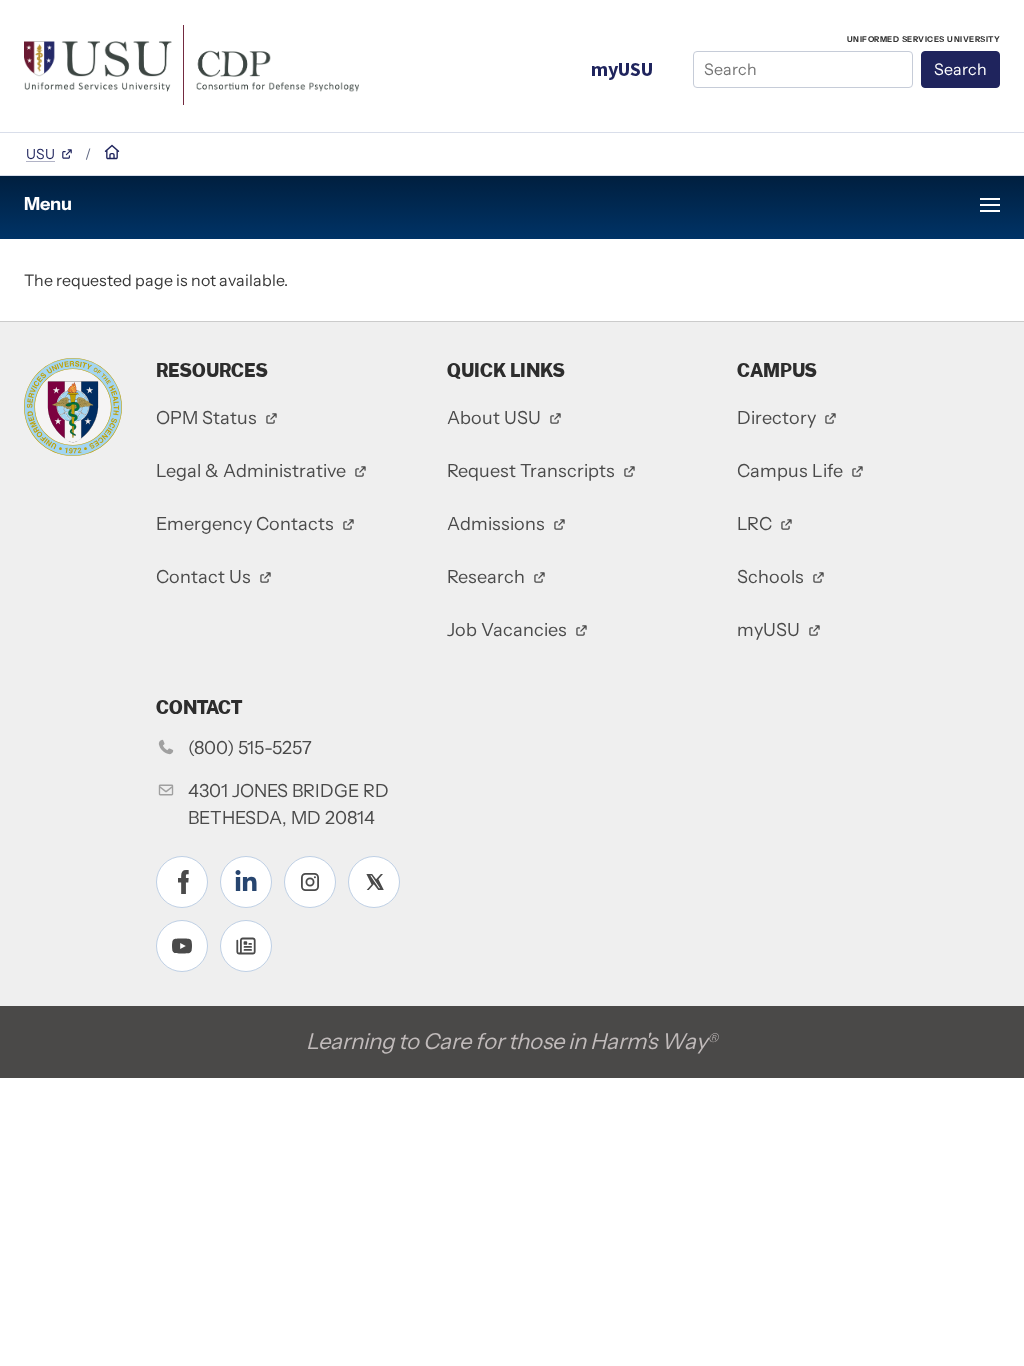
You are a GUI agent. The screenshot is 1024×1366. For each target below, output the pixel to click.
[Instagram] (310, 882)
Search (960, 69)
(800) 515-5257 (250, 748)
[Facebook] (182, 882)
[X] (374, 882)
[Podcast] (246, 946)
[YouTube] (182, 946)
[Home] (191, 63)
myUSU (622, 68)
